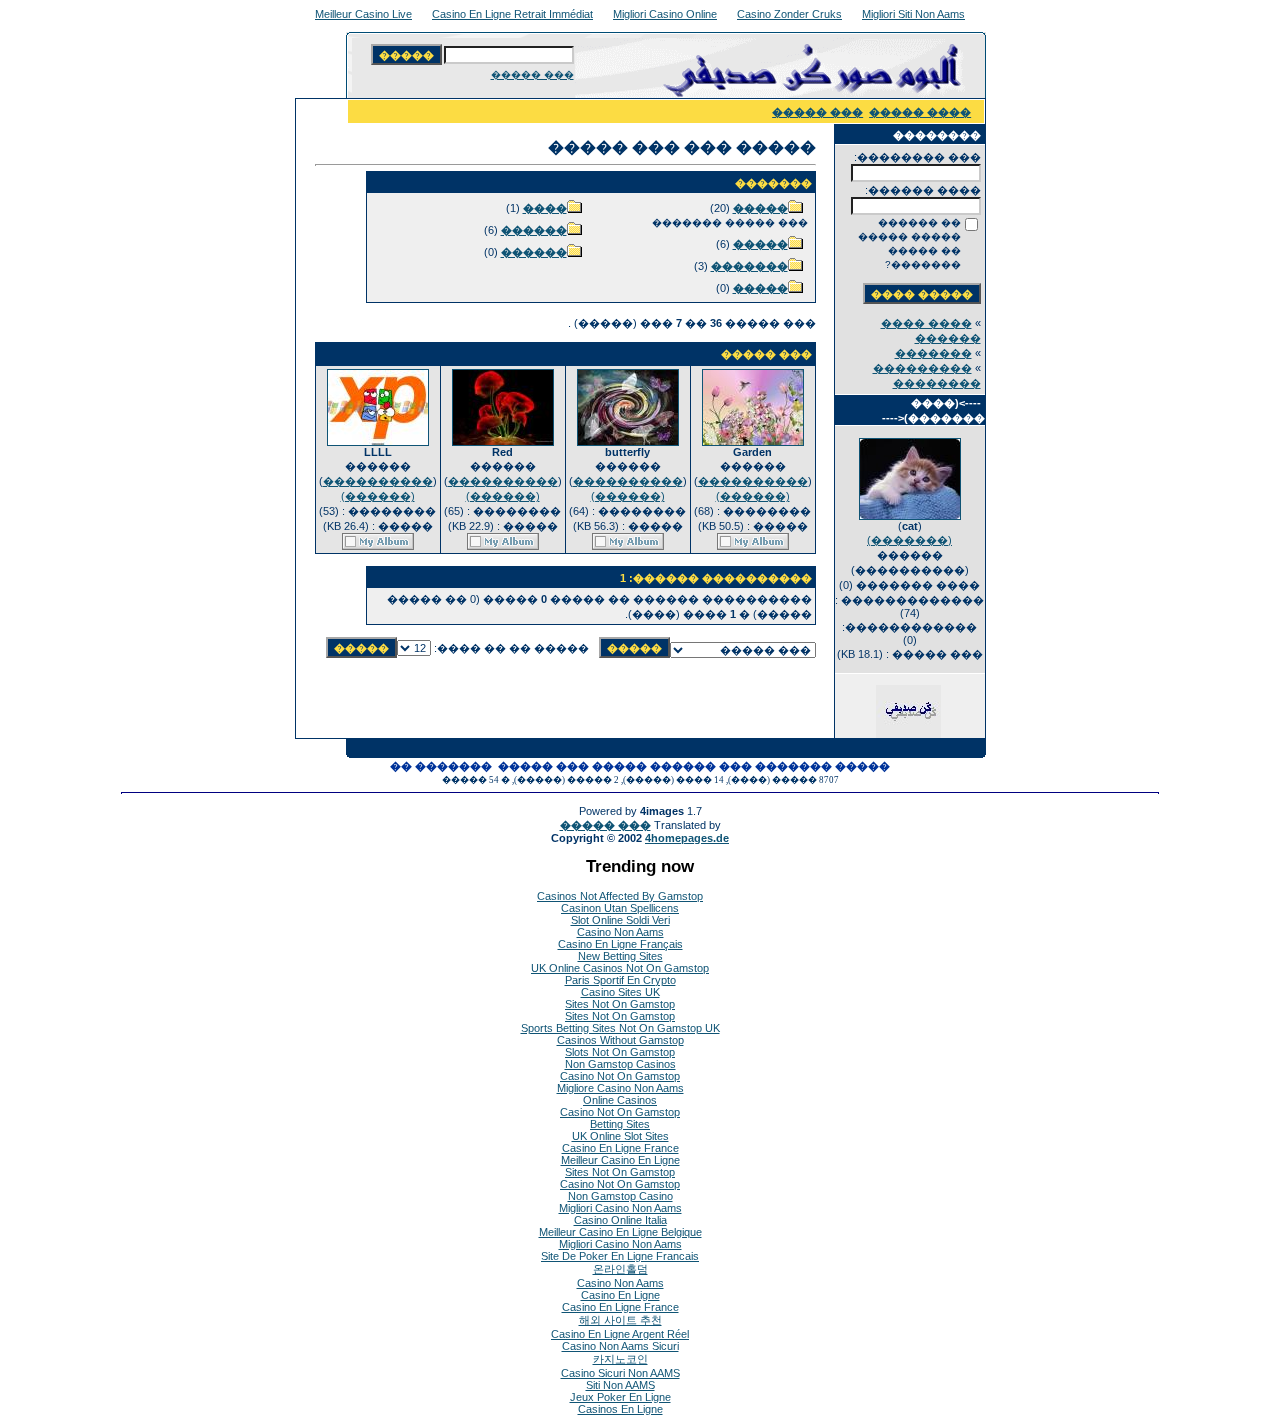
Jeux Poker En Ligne (620, 1397)
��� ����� (532, 74)
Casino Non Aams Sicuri (620, 1346)
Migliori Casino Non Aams (620, 1208)
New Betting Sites (620, 956)
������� (933, 353)
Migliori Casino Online (665, 14)
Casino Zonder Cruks (789, 14)
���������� (753, 481)
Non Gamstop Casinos (620, 1064)
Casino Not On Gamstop (620, 1076)
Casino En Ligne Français (620, 944)
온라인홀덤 (620, 1269)
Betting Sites (620, 1124)
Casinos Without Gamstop (620, 1040)
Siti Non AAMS (620, 1385)
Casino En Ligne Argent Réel (620, 1334)
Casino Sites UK (620, 992)
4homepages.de (687, 838)
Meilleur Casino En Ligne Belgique (620, 1232)
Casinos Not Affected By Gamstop (620, 896)
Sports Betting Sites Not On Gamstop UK (620, 1028)
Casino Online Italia (620, 1220)
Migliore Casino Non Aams (620, 1088)
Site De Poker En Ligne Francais (620, 1256)
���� (545, 208)
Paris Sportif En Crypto (620, 980)
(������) (753, 496)
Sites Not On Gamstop (620, 1004)
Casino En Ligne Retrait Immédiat (512, 14)
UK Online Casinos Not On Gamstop (620, 968)
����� (760, 208)
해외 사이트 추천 (620, 1320)
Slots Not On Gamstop (620, 1052)
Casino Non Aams (620, 932)
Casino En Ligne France (620, 1148)
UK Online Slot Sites (620, 1136)
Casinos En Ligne (620, 1409)
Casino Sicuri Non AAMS (620, 1373)
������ (534, 230)
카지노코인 (620, 1359)
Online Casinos (620, 1100)
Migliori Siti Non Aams (913, 14)
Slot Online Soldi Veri (620, 920)
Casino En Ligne (620, 1295)
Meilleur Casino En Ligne (620, 1160)
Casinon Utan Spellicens (620, 908)
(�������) (909, 540)
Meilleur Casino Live (363, 14)
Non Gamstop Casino (620, 1196)
